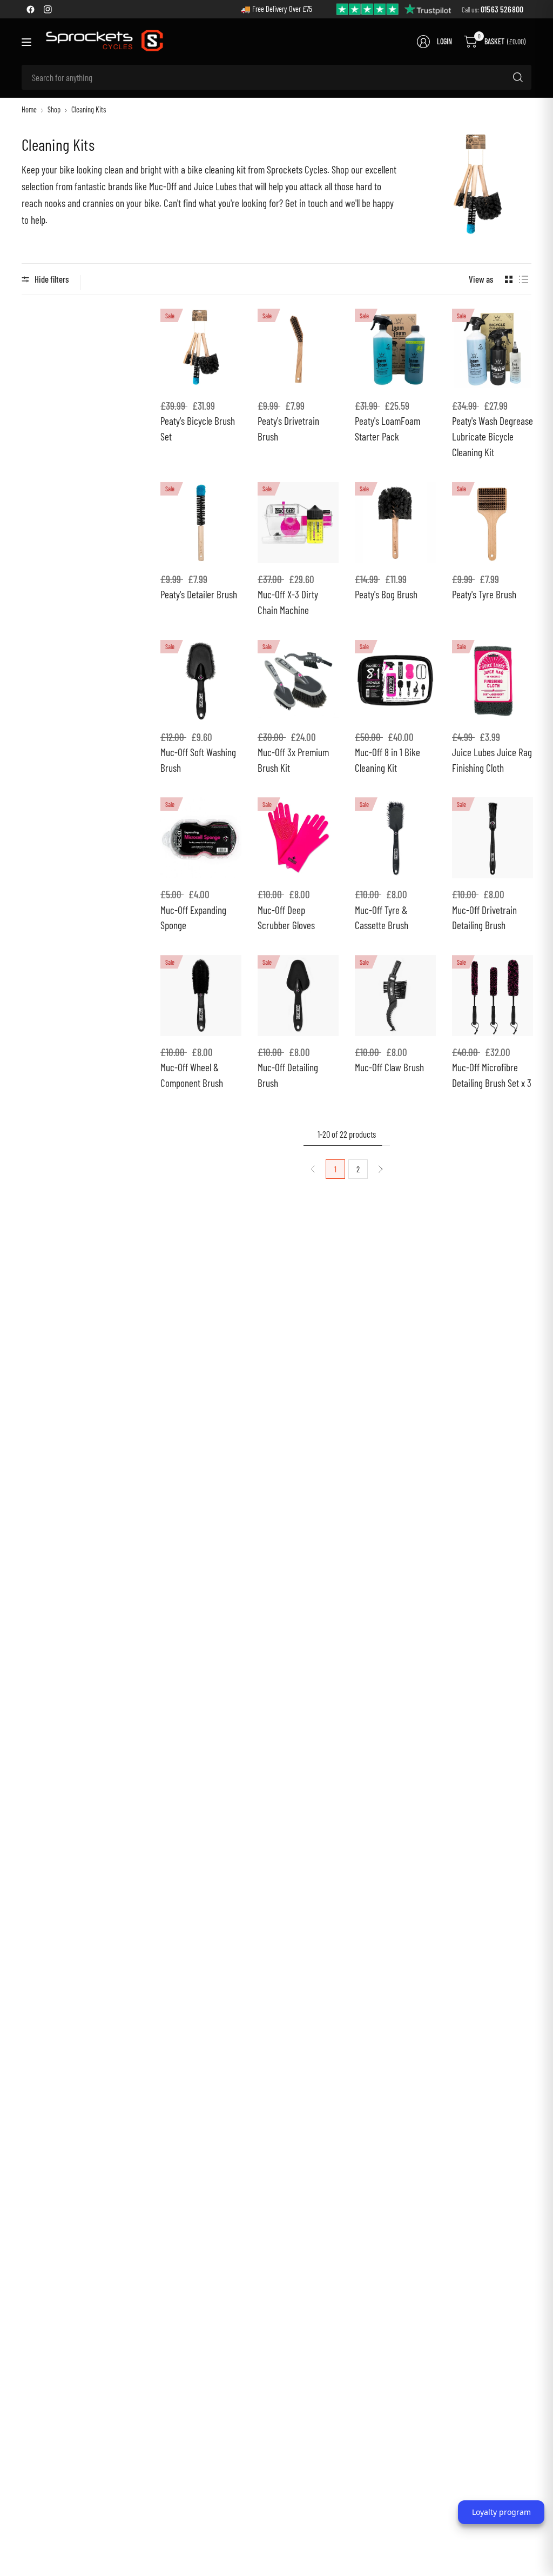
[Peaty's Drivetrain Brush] (298, 349)
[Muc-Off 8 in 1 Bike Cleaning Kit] (395, 680)
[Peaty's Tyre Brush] (493, 523)
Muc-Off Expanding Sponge (193, 918)
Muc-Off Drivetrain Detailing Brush (484, 918)
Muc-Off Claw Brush (389, 1067)
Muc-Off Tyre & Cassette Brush (382, 918)
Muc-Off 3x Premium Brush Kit (293, 760)
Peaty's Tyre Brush (484, 594)
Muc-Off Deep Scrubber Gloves (286, 918)
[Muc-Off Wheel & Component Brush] (201, 996)
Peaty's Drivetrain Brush (288, 429)
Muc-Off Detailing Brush (288, 1075)
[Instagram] (48, 9)
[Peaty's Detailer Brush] (201, 523)
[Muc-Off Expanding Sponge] (201, 838)
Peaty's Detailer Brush (199, 594)
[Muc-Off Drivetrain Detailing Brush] (493, 838)
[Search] (518, 77)
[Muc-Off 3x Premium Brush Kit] (298, 680)
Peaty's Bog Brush (386, 594)
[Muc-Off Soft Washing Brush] (201, 680)
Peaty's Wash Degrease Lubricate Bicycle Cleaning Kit (493, 436)
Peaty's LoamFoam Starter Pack (387, 429)
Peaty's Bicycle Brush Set (198, 429)
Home (29, 110)
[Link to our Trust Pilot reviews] (394, 8)
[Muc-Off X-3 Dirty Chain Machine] (298, 523)
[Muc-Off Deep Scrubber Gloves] (298, 838)
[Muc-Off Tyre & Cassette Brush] (395, 838)
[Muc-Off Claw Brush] (395, 996)
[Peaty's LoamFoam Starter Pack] (395, 349)
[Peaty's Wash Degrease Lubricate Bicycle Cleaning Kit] (493, 349)
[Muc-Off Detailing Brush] (298, 996)
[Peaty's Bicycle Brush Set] (201, 349)
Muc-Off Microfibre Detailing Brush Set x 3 (492, 1075)
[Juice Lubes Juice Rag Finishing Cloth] (493, 680)
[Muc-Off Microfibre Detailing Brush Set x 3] (493, 996)
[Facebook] (30, 9)
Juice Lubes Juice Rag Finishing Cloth (492, 760)
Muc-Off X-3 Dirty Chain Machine (288, 602)
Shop (54, 110)
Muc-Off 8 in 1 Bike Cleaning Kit (387, 760)
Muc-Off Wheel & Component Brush (192, 1075)
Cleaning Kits (89, 110)
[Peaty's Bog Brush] (395, 523)
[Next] (381, 1169)
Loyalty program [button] (501, 2512)
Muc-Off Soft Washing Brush (198, 760)
